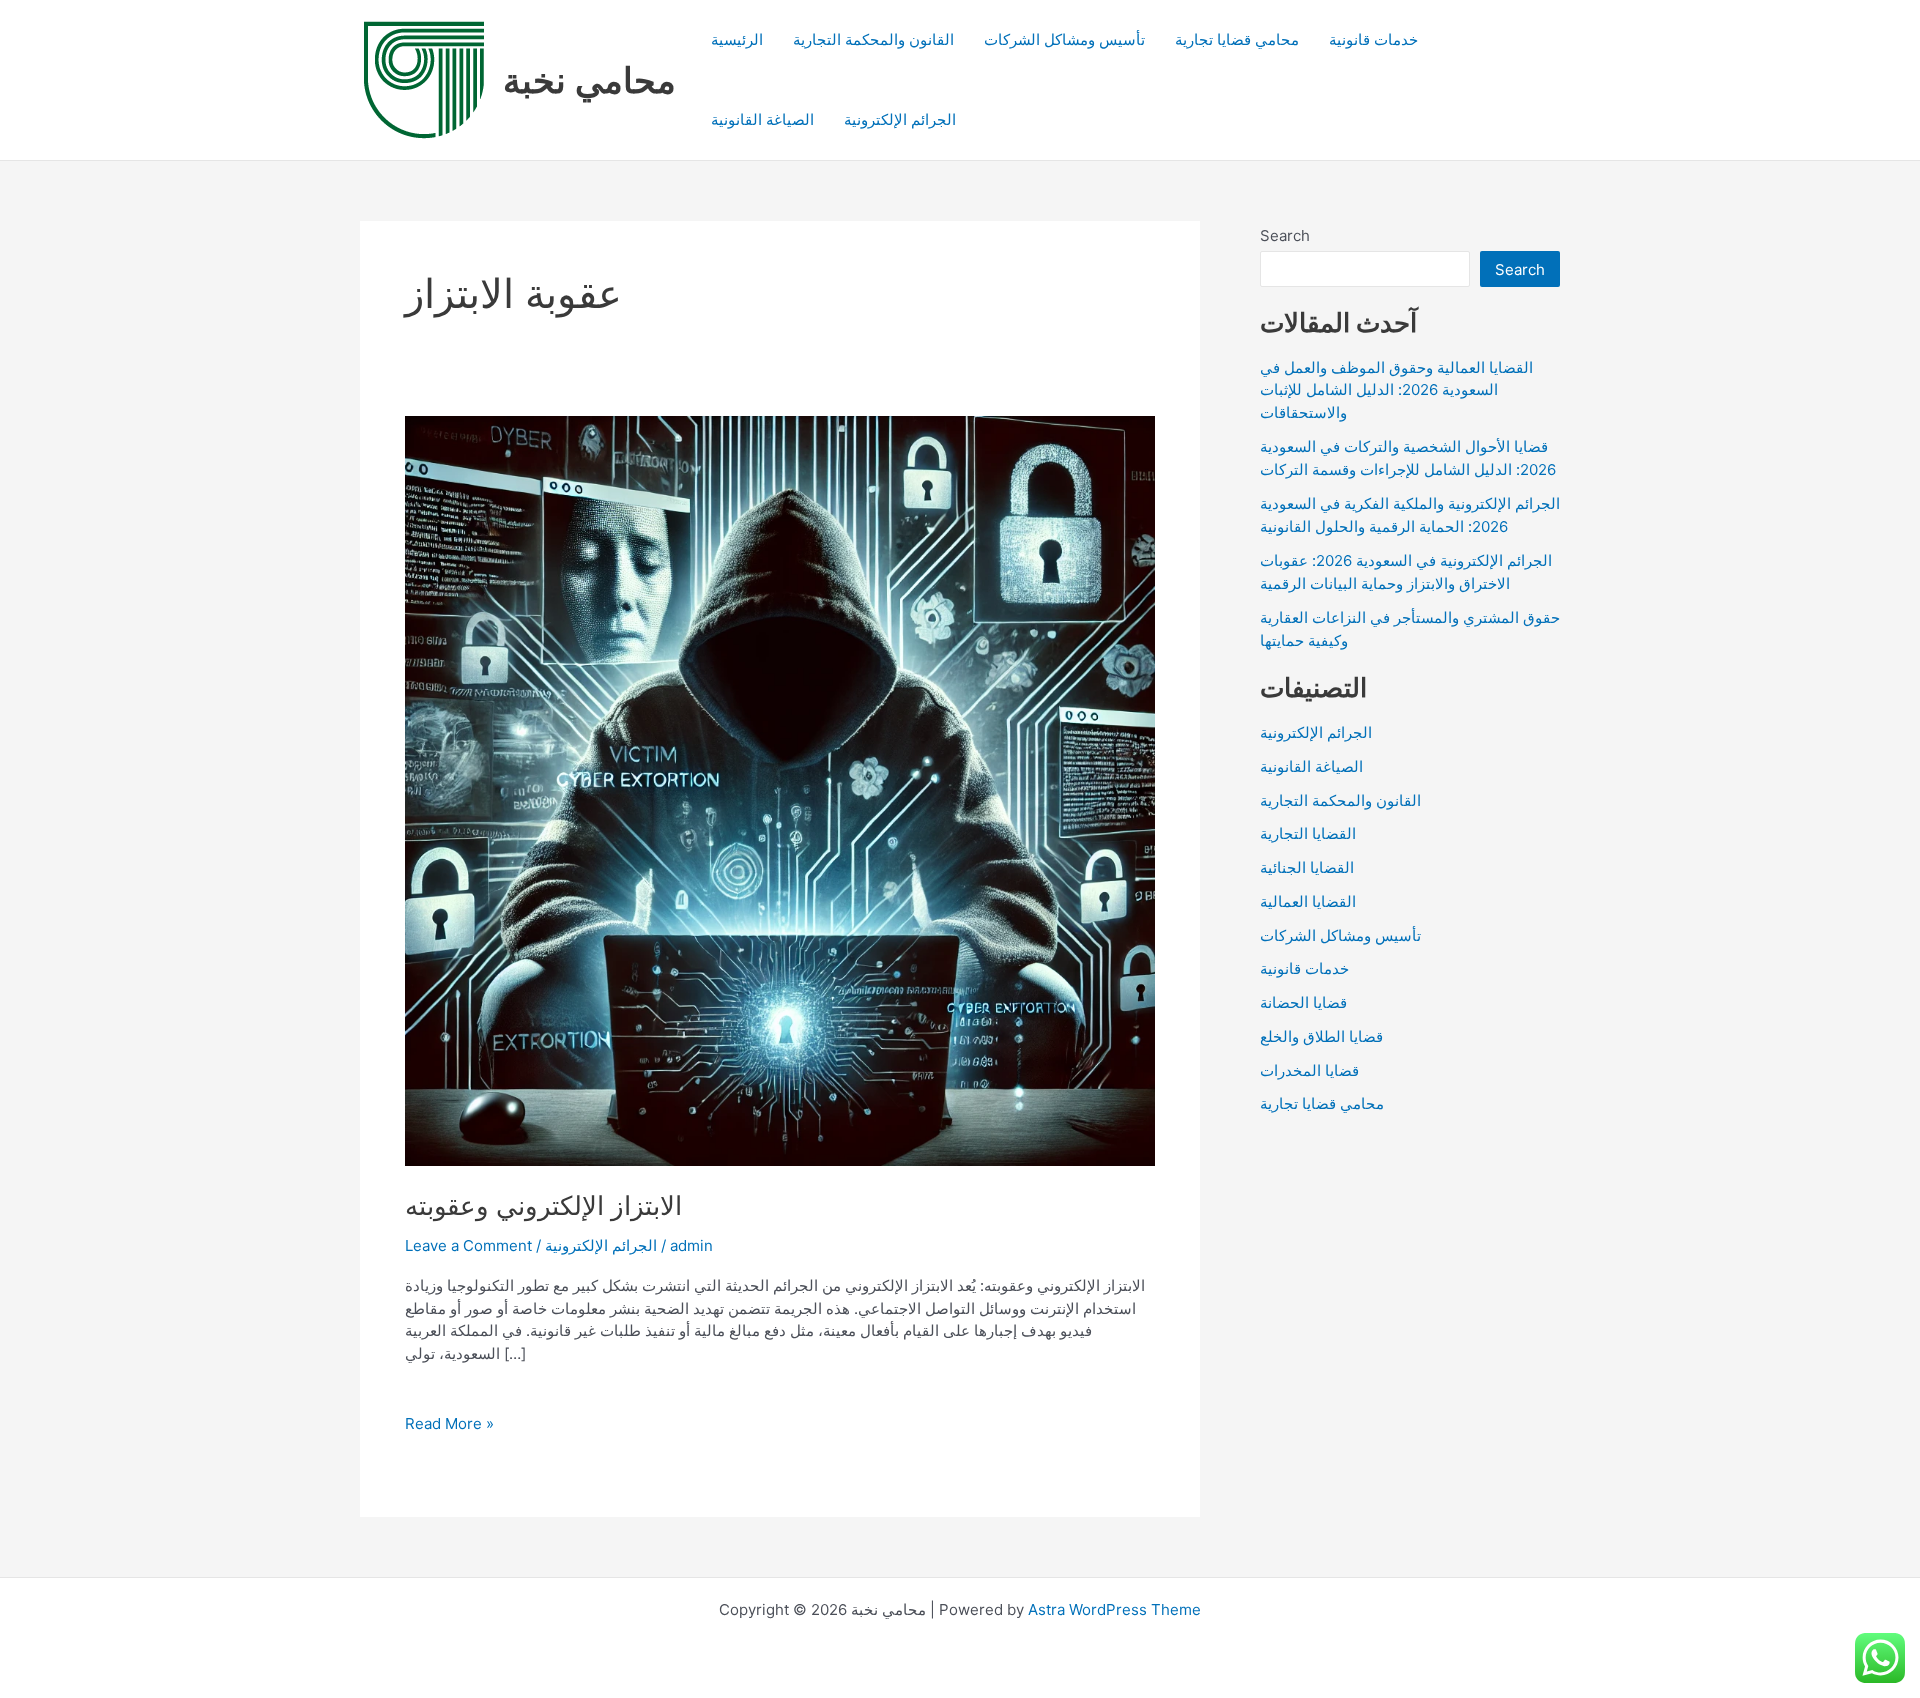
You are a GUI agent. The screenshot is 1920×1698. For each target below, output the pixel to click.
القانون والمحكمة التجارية (873, 39)
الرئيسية (737, 39)
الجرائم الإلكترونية (900, 119)
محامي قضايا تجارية (1237, 39)
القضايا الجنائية (1307, 867)
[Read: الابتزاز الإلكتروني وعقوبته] (780, 789)
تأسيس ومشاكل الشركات (1064, 39)
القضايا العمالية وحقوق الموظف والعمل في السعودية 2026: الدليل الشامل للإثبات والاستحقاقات (1396, 390)
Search (1285, 235)
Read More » (449, 1424)
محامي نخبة (589, 80)
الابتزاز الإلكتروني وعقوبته (543, 1205)
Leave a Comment (468, 1245)
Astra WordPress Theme (1114, 1609)
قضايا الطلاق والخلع (1321, 1036)
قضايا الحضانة (1303, 1002)
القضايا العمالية (1308, 901)
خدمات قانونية (1373, 39)
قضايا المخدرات (1309, 1070)
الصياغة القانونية (762, 119)
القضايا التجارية (1308, 833)
